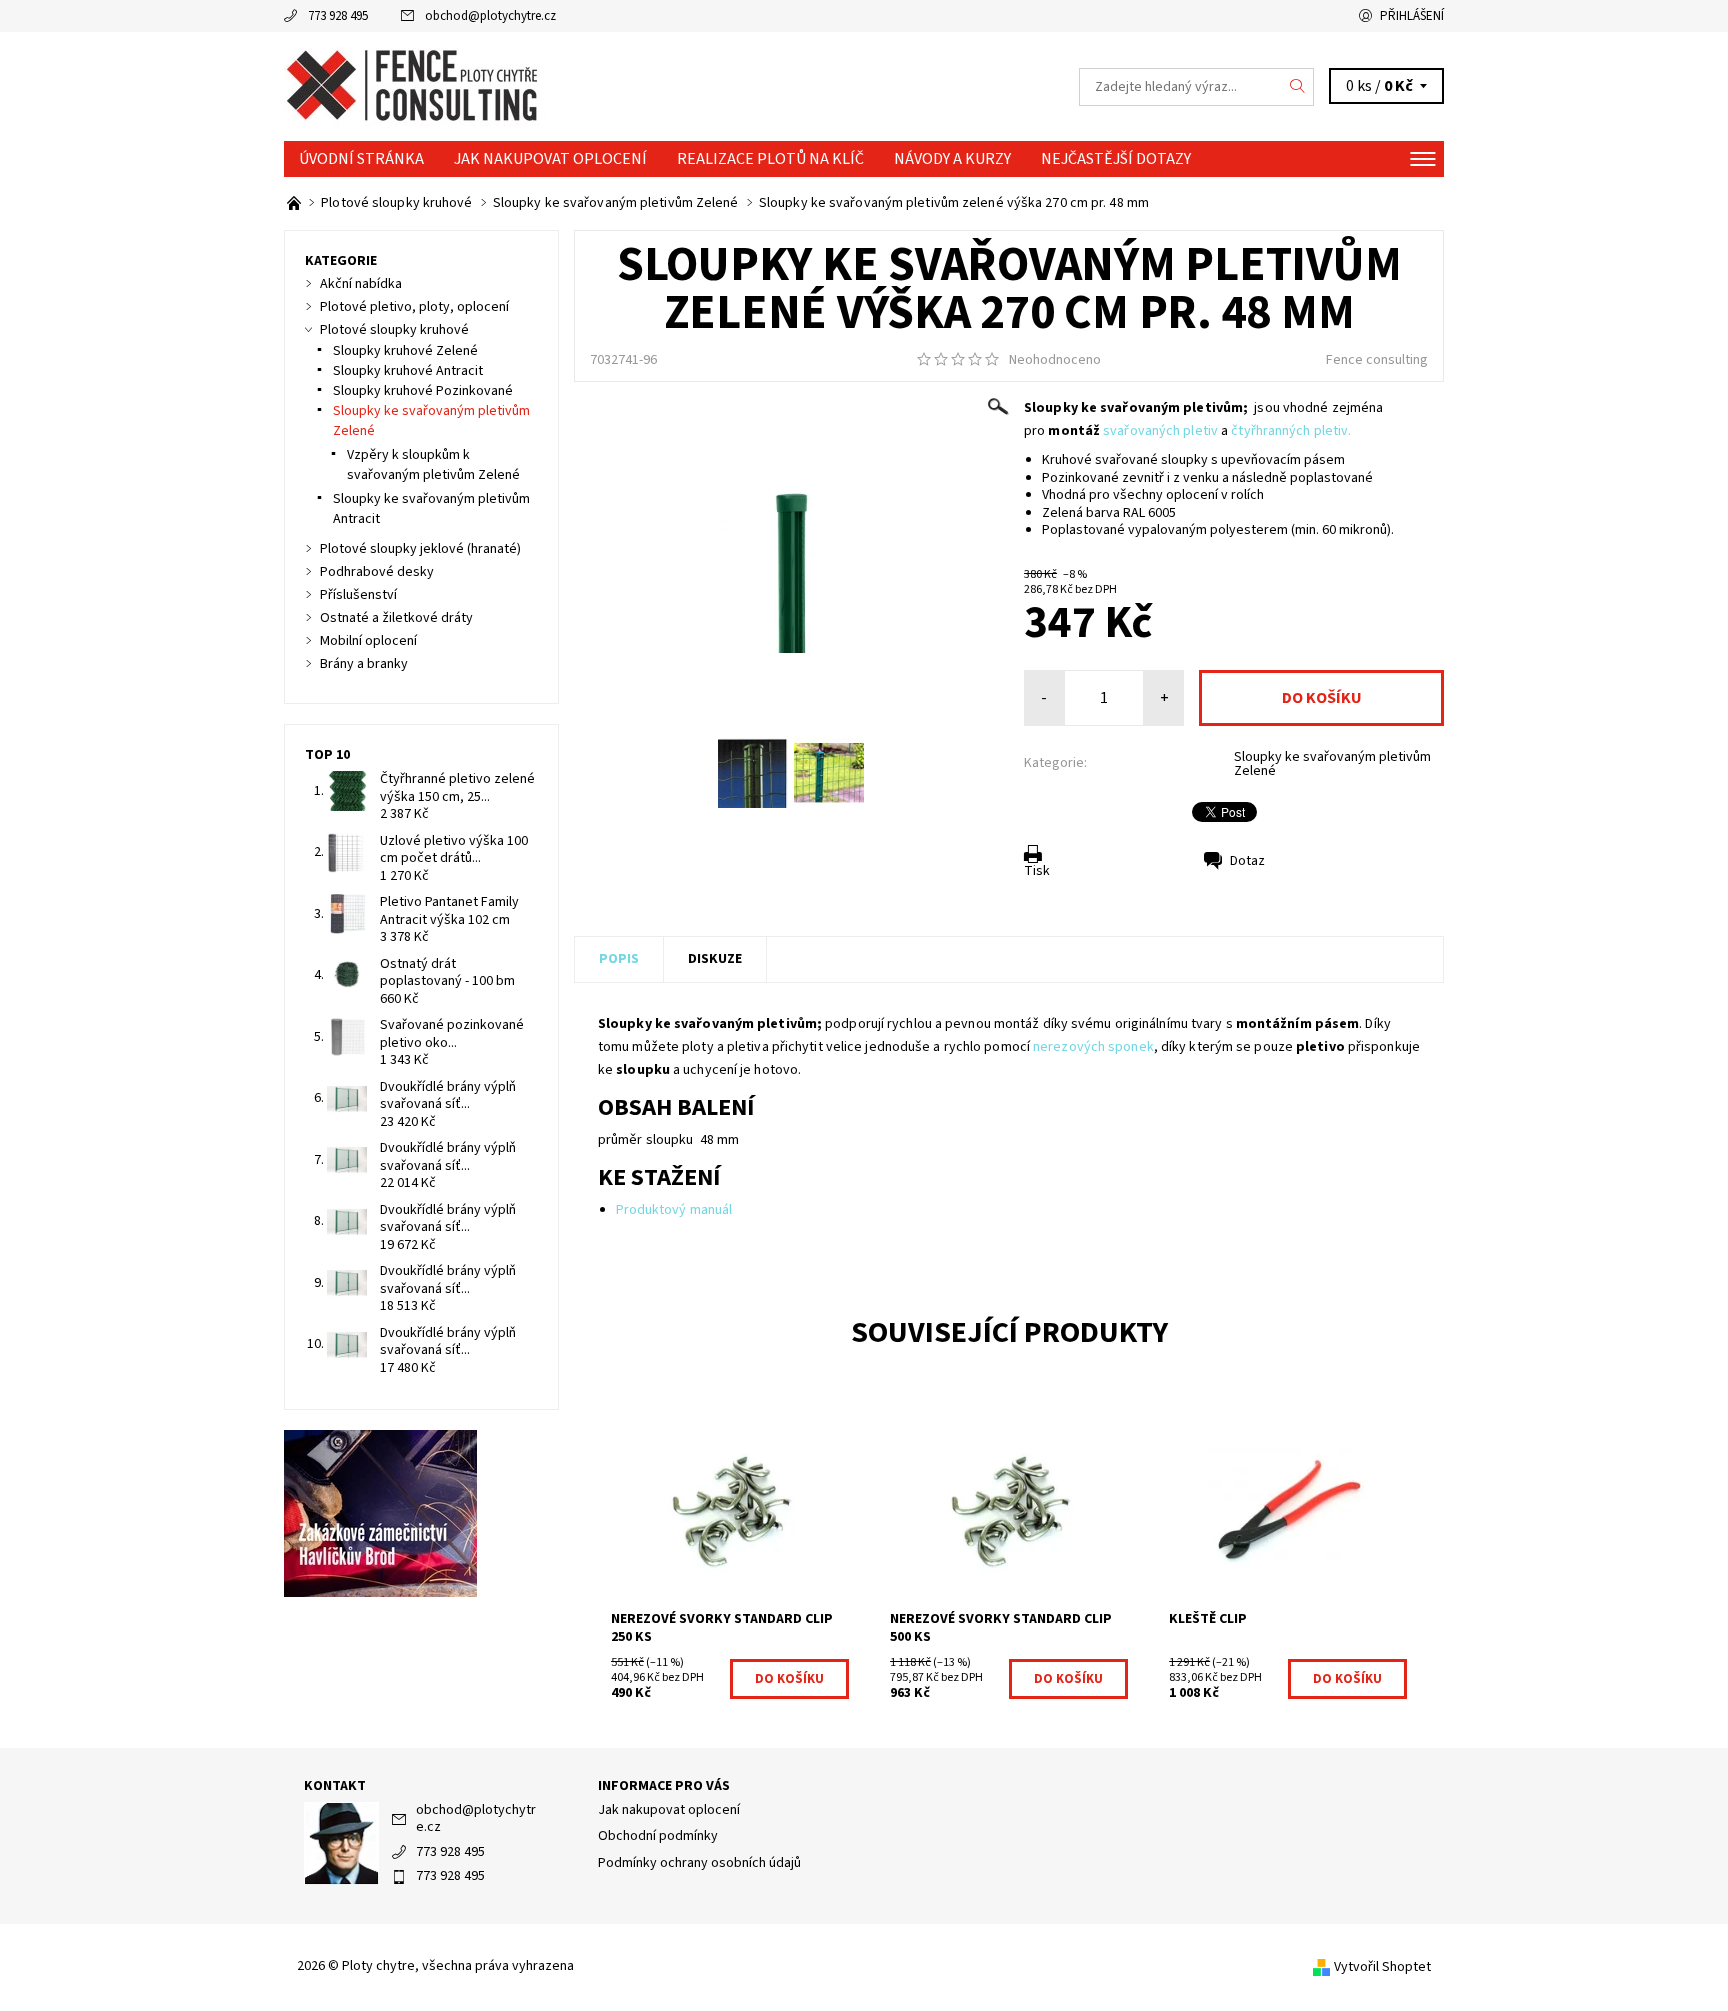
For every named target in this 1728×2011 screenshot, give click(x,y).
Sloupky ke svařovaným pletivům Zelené (1332, 764)
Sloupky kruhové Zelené (405, 351)
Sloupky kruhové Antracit (408, 371)
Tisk (1037, 871)
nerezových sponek (1093, 1047)
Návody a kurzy (952, 159)
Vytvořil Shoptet (1382, 1967)
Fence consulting (1377, 360)
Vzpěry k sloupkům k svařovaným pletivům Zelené (433, 465)
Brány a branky (364, 664)
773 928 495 (338, 16)
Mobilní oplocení (368, 641)
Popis (619, 959)
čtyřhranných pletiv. (1291, 431)
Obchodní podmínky (658, 1836)
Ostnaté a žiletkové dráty (396, 618)
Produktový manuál (674, 1210)
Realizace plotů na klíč (770, 159)
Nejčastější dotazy (1116, 159)
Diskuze (715, 959)
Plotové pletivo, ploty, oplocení (414, 307)
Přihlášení (1412, 16)
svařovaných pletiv (1160, 431)
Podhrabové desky (377, 572)
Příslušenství (358, 595)
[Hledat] (1298, 87)
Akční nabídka (361, 284)
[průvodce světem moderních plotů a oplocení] (295, 203)
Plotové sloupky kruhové (394, 330)
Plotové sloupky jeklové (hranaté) (420, 549)
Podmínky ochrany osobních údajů (699, 1863)
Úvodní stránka (361, 159)
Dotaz (1247, 861)
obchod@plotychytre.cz (490, 16)
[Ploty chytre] (415, 86)
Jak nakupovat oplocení (550, 159)
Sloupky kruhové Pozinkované (423, 391)
